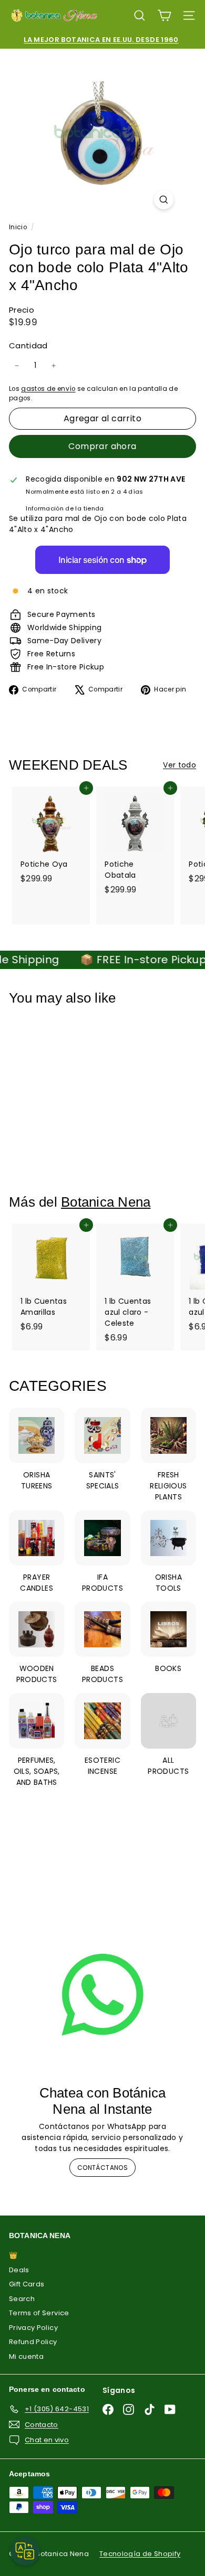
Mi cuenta (26, 2356)
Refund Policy (33, 2342)
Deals (19, 2270)
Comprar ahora (102, 446)
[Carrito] (164, 15)
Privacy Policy (33, 2328)
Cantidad (28, 345)
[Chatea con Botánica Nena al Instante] (102, 1995)
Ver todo (180, 765)
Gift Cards (27, 2284)
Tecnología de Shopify (140, 2554)
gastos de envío (48, 389)
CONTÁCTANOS (102, 2168)
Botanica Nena (106, 1202)
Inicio (19, 227)
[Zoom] (164, 200)
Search (22, 2299)
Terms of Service (39, 2313)
